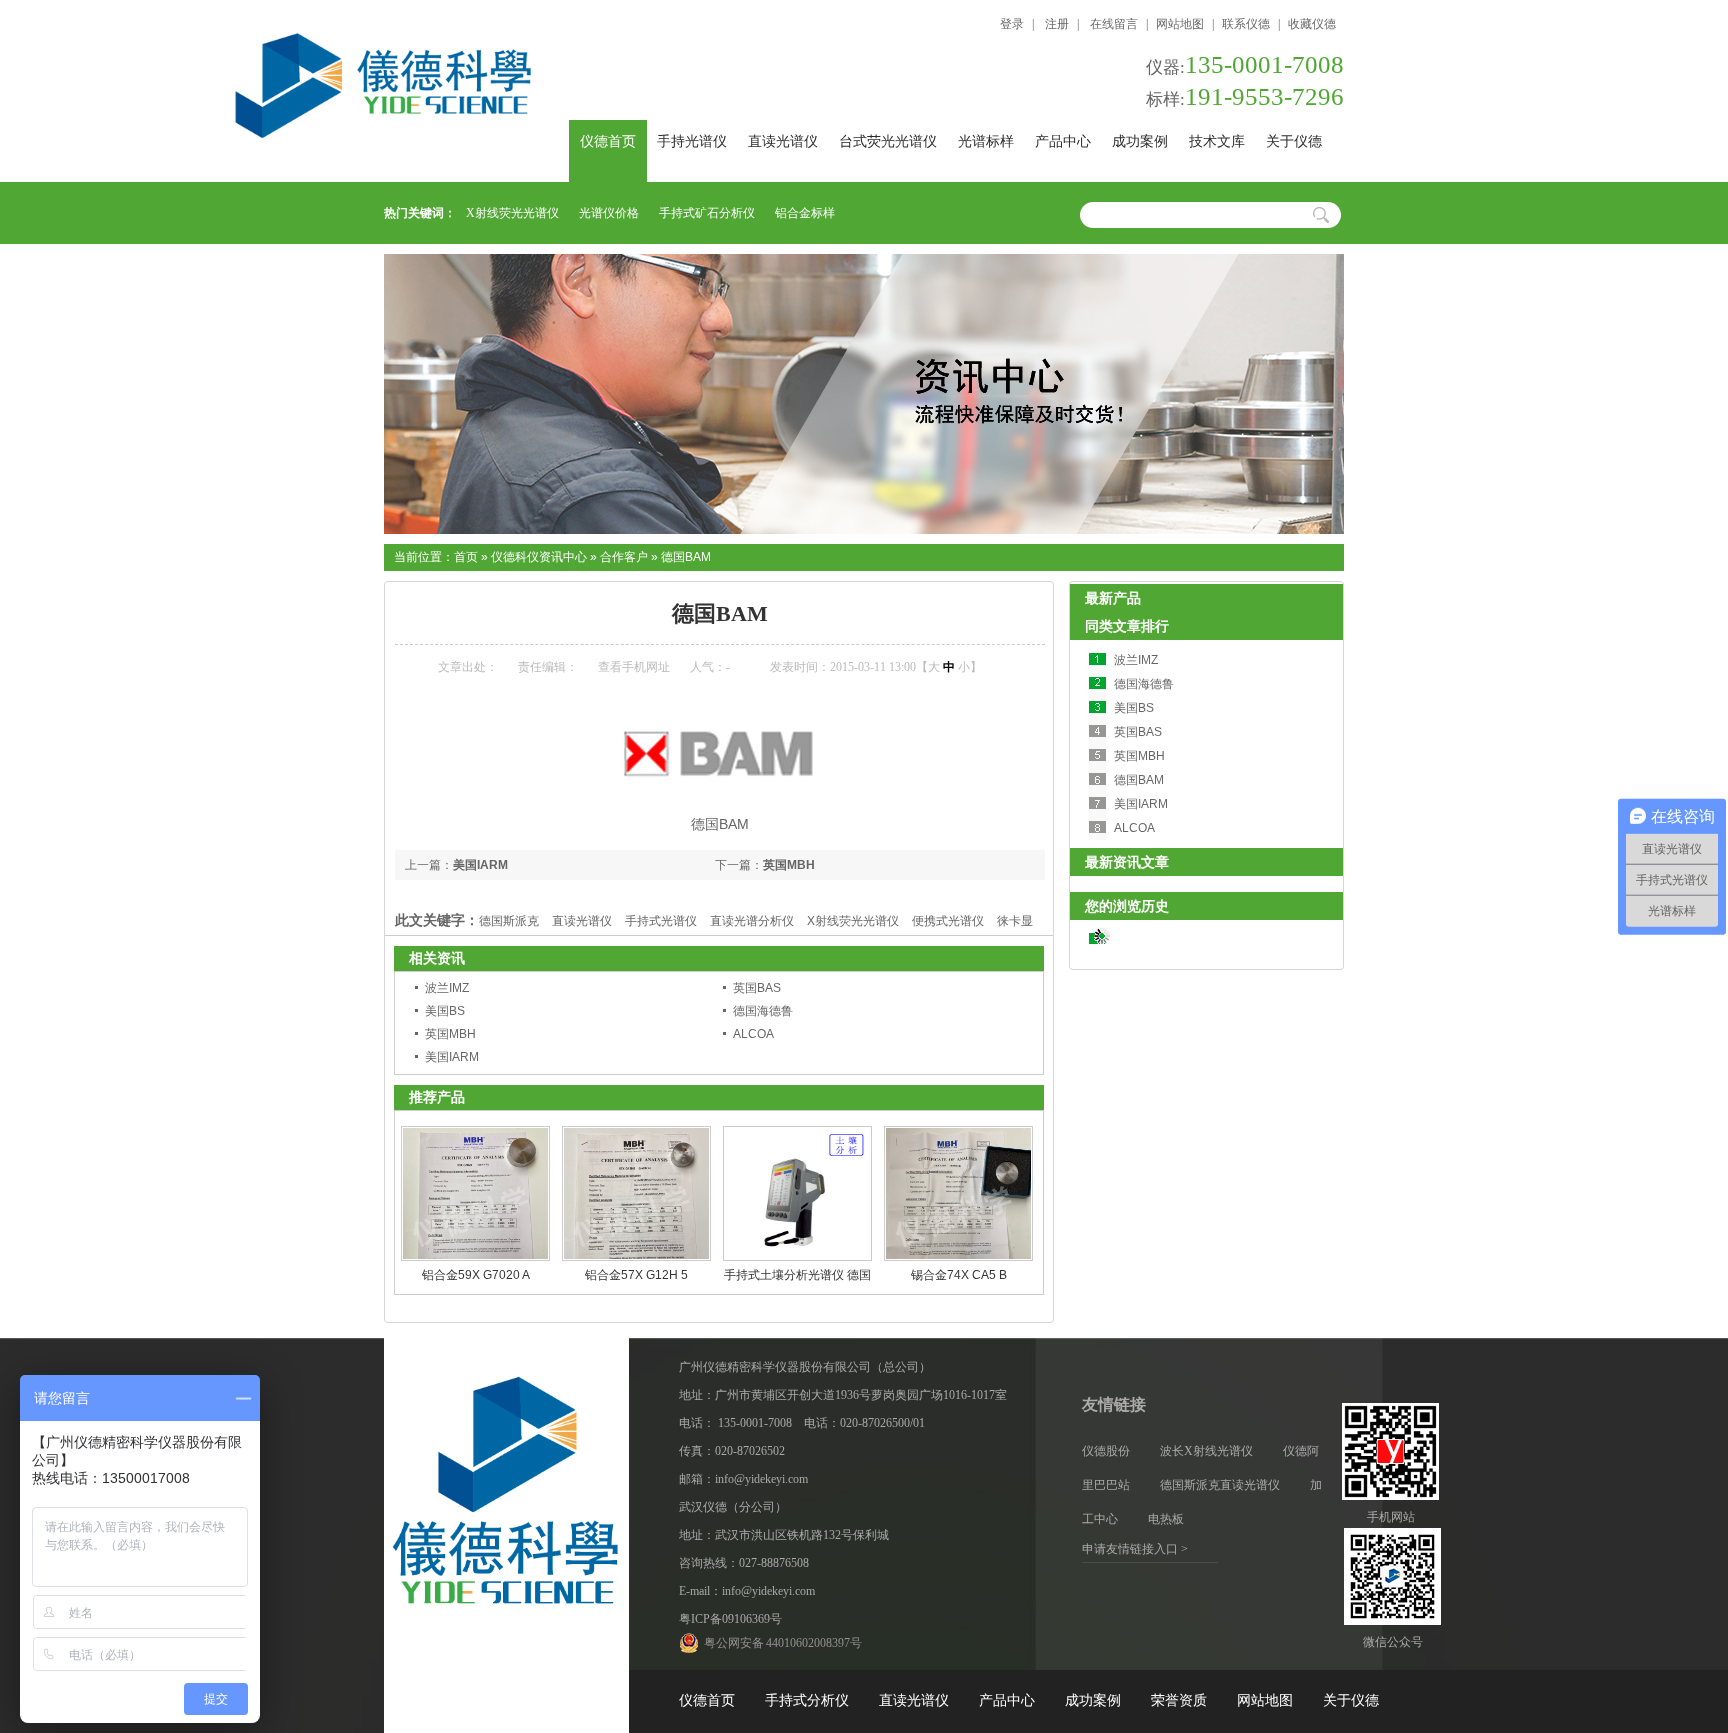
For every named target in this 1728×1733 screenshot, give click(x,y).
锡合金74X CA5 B (959, 1275)
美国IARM (480, 865)
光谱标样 (986, 141)
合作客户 (624, 557)
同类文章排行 (1127, 626)
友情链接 (1114, 1404)
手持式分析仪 (807, 1700)
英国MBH (789, 865)
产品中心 (1063, 141)
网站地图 (1180, 24)
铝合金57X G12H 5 (636, 1275)
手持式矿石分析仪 (707, 213)
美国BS (445, 1011)
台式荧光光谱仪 (888, 141)
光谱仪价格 (609, 213)
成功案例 (1140, 141)
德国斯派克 (509, 921)
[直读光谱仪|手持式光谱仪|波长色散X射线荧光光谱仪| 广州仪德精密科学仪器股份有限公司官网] (464, 91)
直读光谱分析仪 (752, 921)
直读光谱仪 (783, 141)
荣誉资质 (1179, 1700)
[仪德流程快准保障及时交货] (864, 530)
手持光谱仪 (692, 141)
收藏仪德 (1312, 24)
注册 (1055, 24)
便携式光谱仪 (948, 921)
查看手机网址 (634, 667)
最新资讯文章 (1127, 862)
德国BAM (686, 557)
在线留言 (1114, 24)
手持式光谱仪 (661, 921)
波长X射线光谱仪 (1206, 1451)
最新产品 (1113, 598)
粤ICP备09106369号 (730, 1619)
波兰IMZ (447, 988)
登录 (1012, 24)
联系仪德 (1246, 24)
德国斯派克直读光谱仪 (1220, 1485)
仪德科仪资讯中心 (539, 557)
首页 (466, 557)
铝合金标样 (805, 213)
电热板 (1166, 1519)
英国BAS (757, 988)
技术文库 (1217, 141)
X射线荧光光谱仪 (512, 213)
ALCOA (753, 1034)
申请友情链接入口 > (1135, 1549)
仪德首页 (608, 141)
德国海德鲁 (763, 1011)
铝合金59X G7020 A (476, 1275)
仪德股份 (1106, 1451)
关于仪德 (1294, 141)
